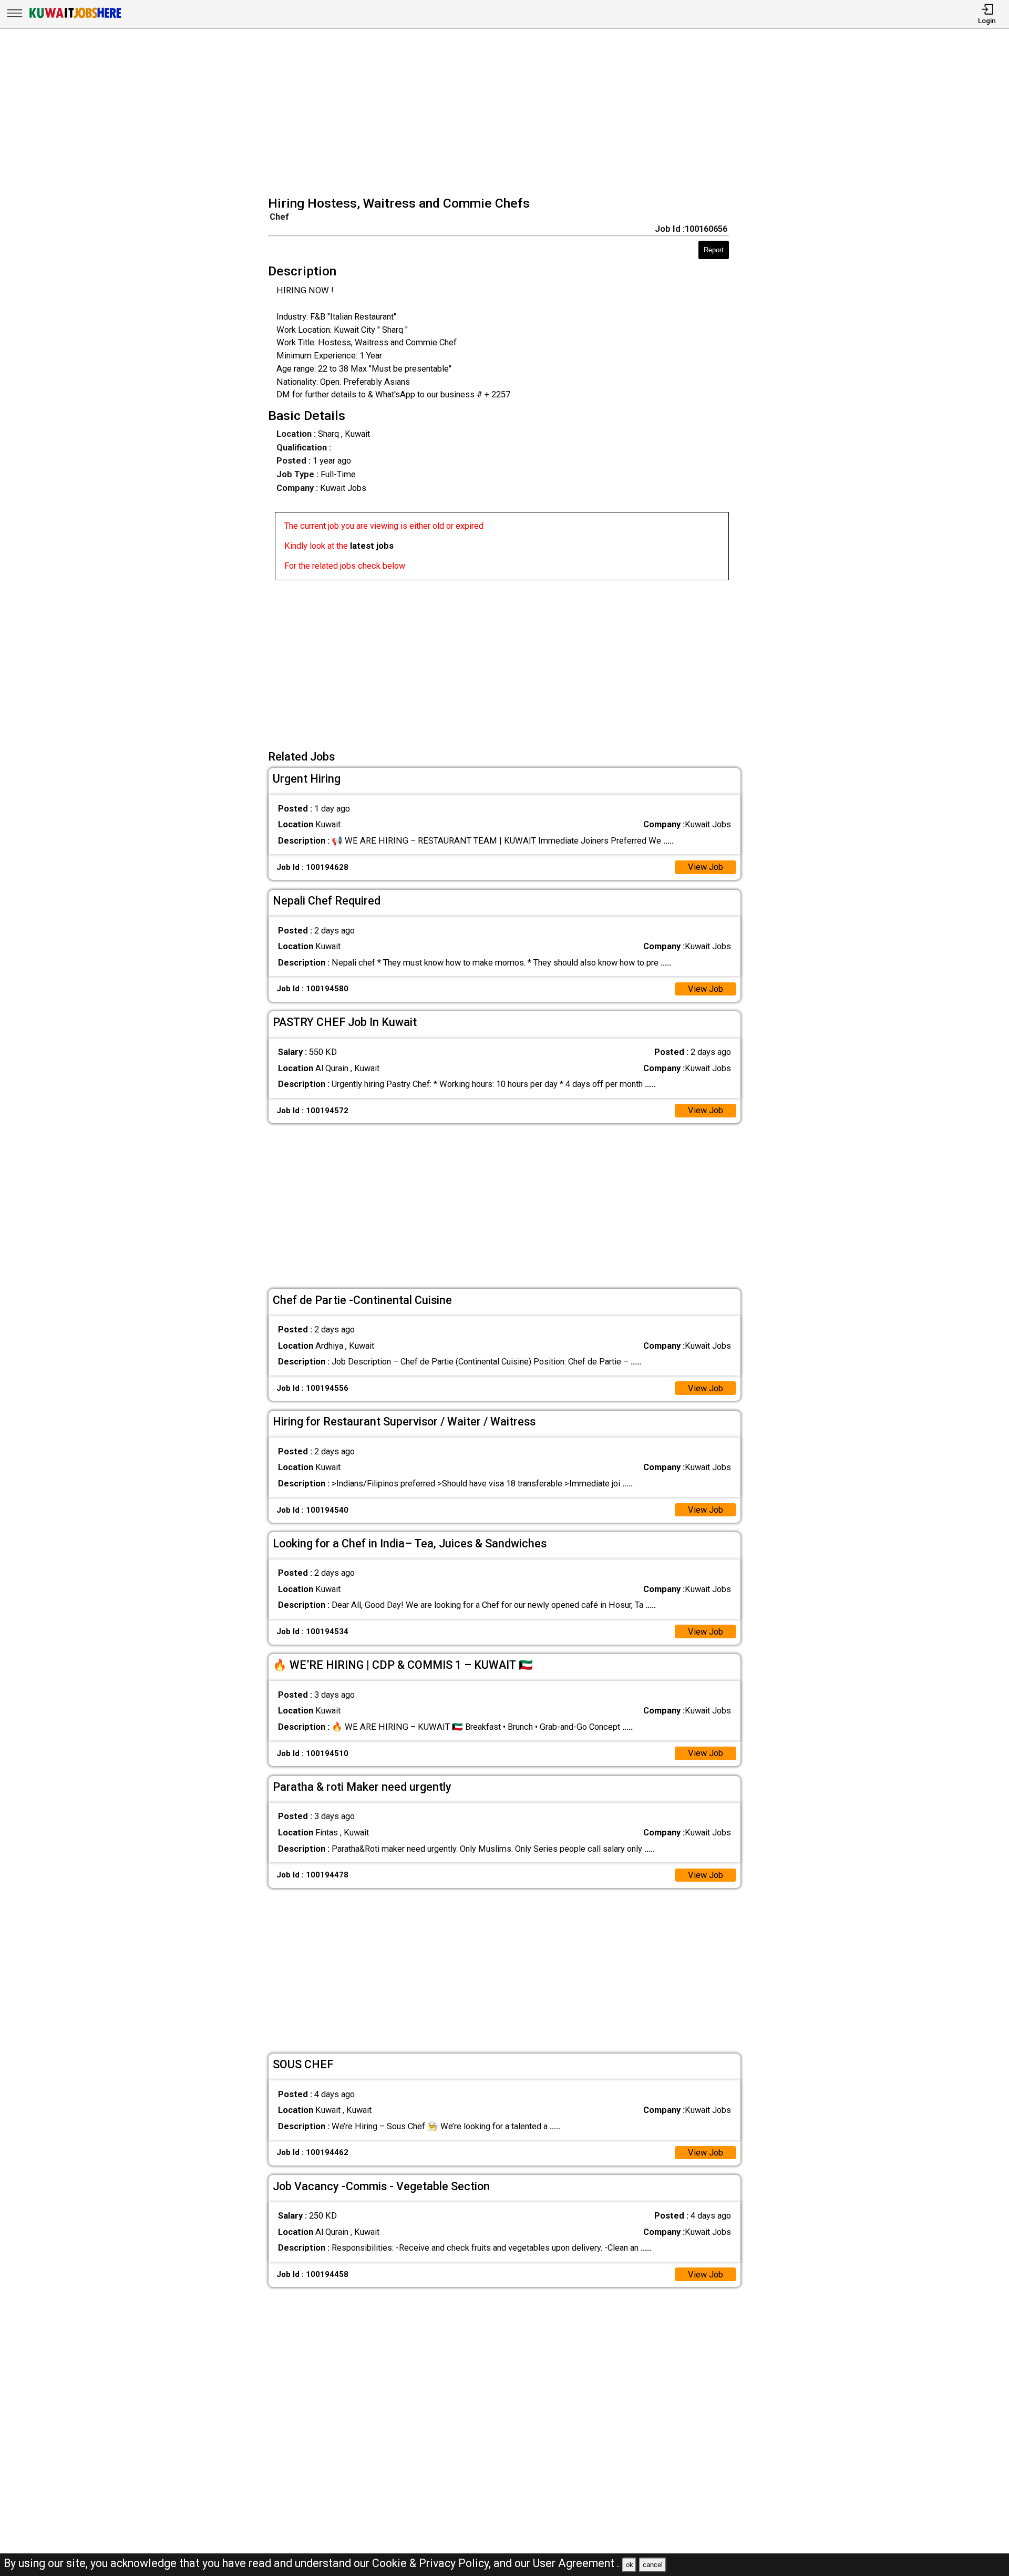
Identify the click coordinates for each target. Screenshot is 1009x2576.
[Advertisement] (508, 114)
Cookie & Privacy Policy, (433, 2563)
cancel (653, 2565)
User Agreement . (576, 2563)
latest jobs (372, 546)
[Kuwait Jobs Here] (75, 18)
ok (630, 2565)
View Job (706, 867)
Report (714, 250)
